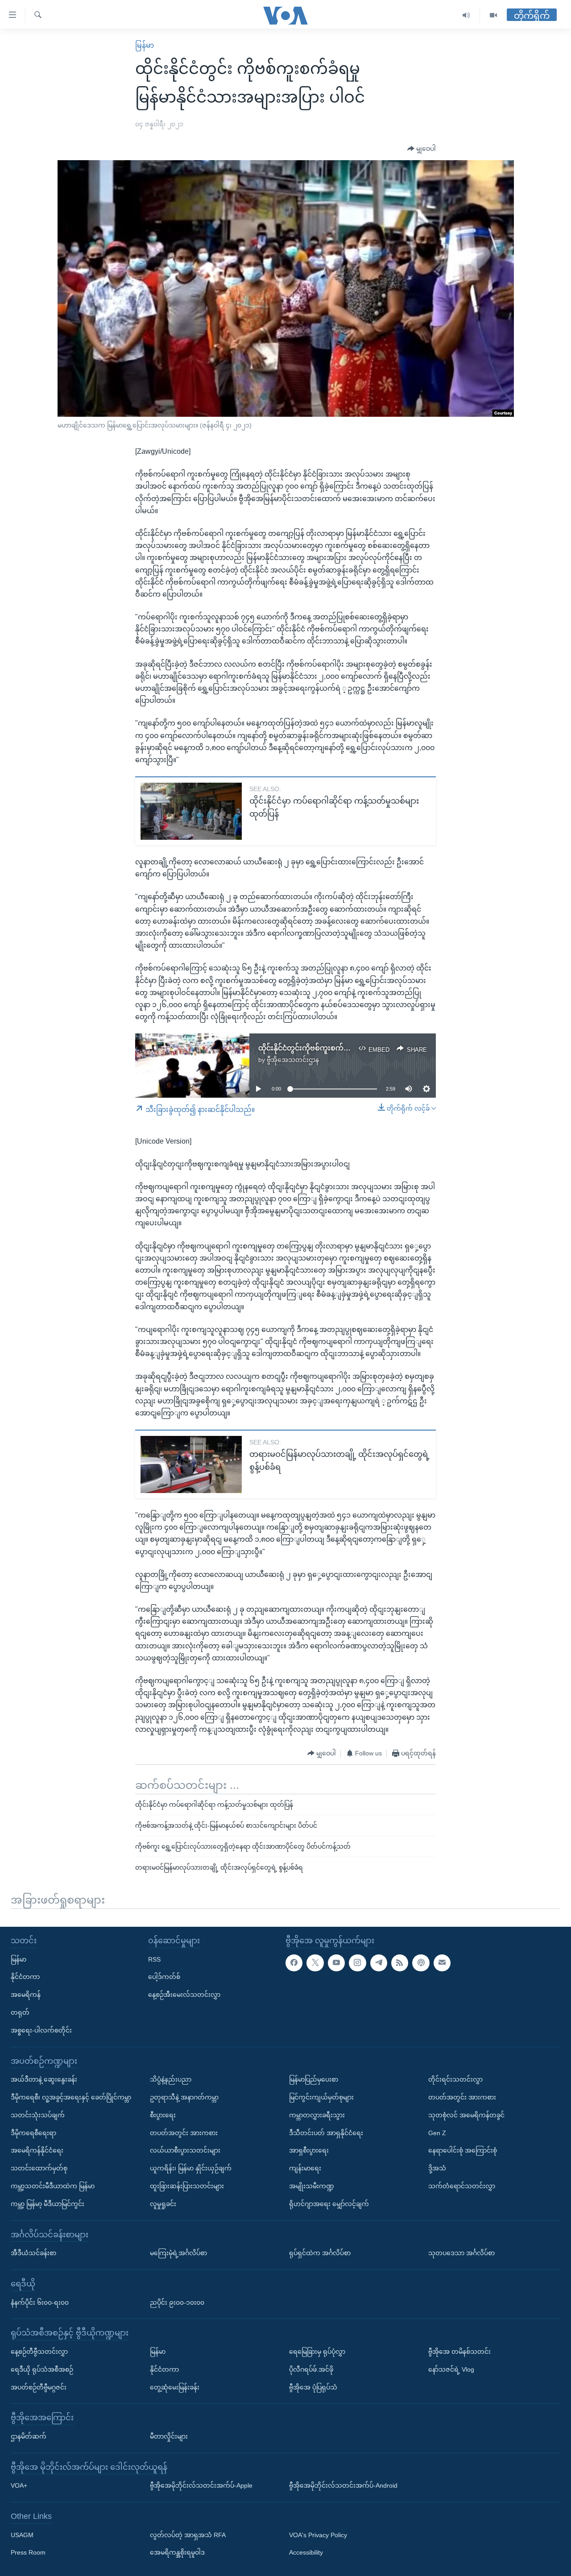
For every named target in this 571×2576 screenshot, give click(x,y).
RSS (154, 1959)
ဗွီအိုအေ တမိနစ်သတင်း (459, 2352)
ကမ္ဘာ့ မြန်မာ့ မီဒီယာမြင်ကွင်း (48, 2203)
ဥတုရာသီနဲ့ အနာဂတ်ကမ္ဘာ (184, 2097)
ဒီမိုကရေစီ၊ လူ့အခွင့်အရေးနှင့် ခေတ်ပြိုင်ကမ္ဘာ (71, 2097)
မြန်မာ (145, 45)
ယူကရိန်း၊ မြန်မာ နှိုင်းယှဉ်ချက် (191, 2168)
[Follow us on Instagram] (357, 1962)
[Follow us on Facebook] (294, 1962)
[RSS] (400, 1962)
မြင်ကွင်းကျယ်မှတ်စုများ (321, 2097)
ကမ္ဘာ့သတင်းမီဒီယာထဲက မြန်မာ (53, 2186)
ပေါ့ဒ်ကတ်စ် (164, 1977)
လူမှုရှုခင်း (163, 2203)
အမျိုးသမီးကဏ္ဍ (312, 2186)
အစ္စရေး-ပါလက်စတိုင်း (41, 2030)
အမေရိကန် (26, 1995)
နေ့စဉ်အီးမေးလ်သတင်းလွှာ (184, 1995)
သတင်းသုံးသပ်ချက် (38, 2115)
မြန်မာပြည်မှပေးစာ (314, 2079)
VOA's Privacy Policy (318, 2535)
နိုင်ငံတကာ (25, 1977)
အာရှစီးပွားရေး (309, 2150)
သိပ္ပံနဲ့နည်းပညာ (171, 2079)
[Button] (422, 149)
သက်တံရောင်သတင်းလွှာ (462, 2186)
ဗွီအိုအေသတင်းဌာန (293, 1060)
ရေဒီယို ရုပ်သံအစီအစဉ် (42, 2369)
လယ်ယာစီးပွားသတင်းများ (185, 2150)
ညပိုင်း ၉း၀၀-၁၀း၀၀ (177, 2302)
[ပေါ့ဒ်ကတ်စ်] (421, 1962)
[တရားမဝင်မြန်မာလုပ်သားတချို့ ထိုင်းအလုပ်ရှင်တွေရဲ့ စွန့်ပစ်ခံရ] (191, 1464)
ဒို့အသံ (437, 2168)
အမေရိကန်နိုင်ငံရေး (37, 2150)
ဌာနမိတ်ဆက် (29, 2436)
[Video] (493, 15)
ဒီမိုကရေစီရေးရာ (33, 2132)
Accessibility (306, 2552)
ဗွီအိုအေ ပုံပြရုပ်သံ (313, 2387)
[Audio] (466, 15)
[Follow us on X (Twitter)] (315, 1962)
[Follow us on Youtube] (336, 1962)
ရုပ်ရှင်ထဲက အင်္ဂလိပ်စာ (320, 2253)
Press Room (28, 2552)
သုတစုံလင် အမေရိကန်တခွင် (466, 2115)
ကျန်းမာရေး (305, 2168)
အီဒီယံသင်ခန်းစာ (33, 2253)
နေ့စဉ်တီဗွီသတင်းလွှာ (39, 2352)
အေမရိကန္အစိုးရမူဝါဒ (177, 2552)
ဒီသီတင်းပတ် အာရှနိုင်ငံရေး (326, 2132)
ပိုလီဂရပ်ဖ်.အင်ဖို (311, 2369)
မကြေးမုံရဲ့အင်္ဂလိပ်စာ (178, 2253)
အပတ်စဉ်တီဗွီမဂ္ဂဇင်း (39, 2387)
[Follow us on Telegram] (379, 1962)
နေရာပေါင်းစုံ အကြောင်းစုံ (463, 2150)
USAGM (22, 2535)
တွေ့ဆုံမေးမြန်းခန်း (175, 2387)
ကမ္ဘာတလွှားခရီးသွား (317, 2115)
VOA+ (19, 2485)
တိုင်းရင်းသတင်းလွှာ (455, 2079)
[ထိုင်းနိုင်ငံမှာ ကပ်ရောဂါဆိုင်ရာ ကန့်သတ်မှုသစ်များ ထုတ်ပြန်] (191, 811)
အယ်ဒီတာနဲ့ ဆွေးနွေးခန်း (44, 2079)
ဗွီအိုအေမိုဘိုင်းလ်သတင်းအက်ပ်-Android (343, 2485)
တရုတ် (20, 2012)
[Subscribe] (442, 1962)
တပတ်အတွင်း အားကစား (184, 2132)
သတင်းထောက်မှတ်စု (39, 2168)
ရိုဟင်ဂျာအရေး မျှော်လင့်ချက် (329, 2203)
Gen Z (437, 2132)
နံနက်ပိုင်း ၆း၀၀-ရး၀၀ (40, 2302)
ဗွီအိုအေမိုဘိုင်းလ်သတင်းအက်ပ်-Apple (201, 2485)
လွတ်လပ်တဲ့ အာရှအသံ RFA (188, 2535)
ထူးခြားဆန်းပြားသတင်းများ (187, 2186)
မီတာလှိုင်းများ (169, 2436)
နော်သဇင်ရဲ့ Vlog (451, 2369)
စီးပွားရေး (163, 2115)
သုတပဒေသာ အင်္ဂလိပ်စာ (461, 2253)
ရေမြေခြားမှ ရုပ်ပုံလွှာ (317, 2352)
